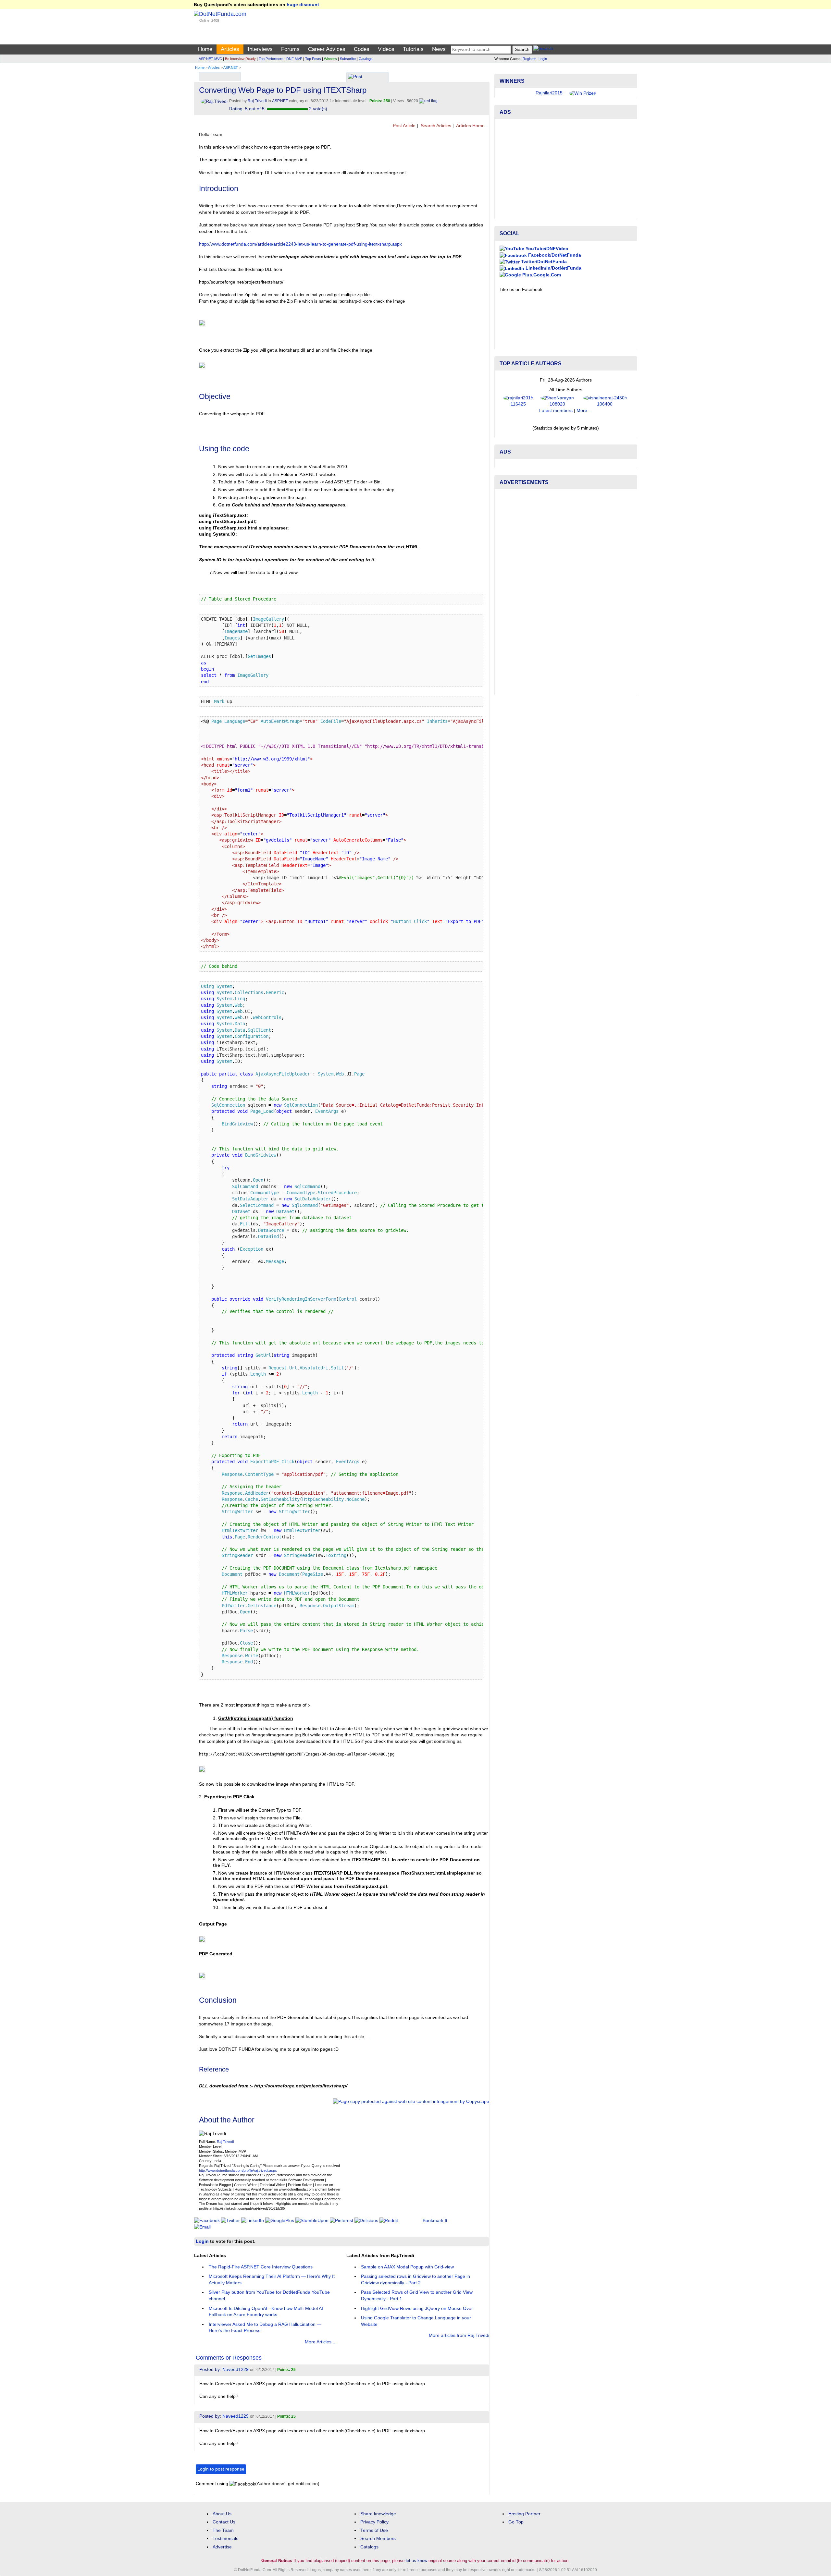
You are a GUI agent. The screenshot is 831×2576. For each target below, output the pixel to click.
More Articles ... (321, 2342)
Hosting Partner (524, 2514)
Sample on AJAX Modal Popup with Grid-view (407, 2267)
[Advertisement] (566, 169)
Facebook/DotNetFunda (554, 255)
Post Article (403, 126)
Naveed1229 (236, 2369)
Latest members (556, 411)
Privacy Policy (374, 2522)
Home (205, 49)
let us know (416, 2561)
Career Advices (327, 49)
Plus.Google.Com (541, 275)
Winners (330, 59)
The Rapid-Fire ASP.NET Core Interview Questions (261, 2267)
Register (529, 59)
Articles (230, 49)
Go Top (516, 2522)
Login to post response (221, 2469)
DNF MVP (294, 59)
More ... (584, 411)
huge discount (303, 5)
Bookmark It (435, 2221)
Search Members (378, 2539)
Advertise (222, 2547)
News (439, 49)
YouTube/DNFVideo (546, 249)
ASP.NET (231, 67)
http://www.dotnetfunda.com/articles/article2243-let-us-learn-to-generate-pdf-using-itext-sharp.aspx (300, 244)
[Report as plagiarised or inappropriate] (428, 101)
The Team (223, 2530)
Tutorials (413, 49)
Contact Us (224, 2522)
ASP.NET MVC (210, 59)
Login (543, 59)
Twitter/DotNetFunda (543, 262)
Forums (290, 49)
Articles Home (470, 126)
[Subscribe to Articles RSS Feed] (487, 126)
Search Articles (435, 126)
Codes (362, 49)
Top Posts (313, 59)
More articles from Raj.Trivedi (459, 2335)
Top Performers (271, 59)
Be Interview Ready (240, 59)
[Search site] (543, 49)
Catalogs (366, 59)
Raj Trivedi (225, 2142)
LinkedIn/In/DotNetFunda (553, 268)
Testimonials (225, 2539)
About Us (222, 2514)
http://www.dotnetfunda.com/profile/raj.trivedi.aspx (238, 2170)
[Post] (355, 77)
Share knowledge (378, 2514)
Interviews (260, 49)
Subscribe (348, 59)
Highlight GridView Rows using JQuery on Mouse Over (417, 2309)
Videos (386, 49)
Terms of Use (374, 2530)
